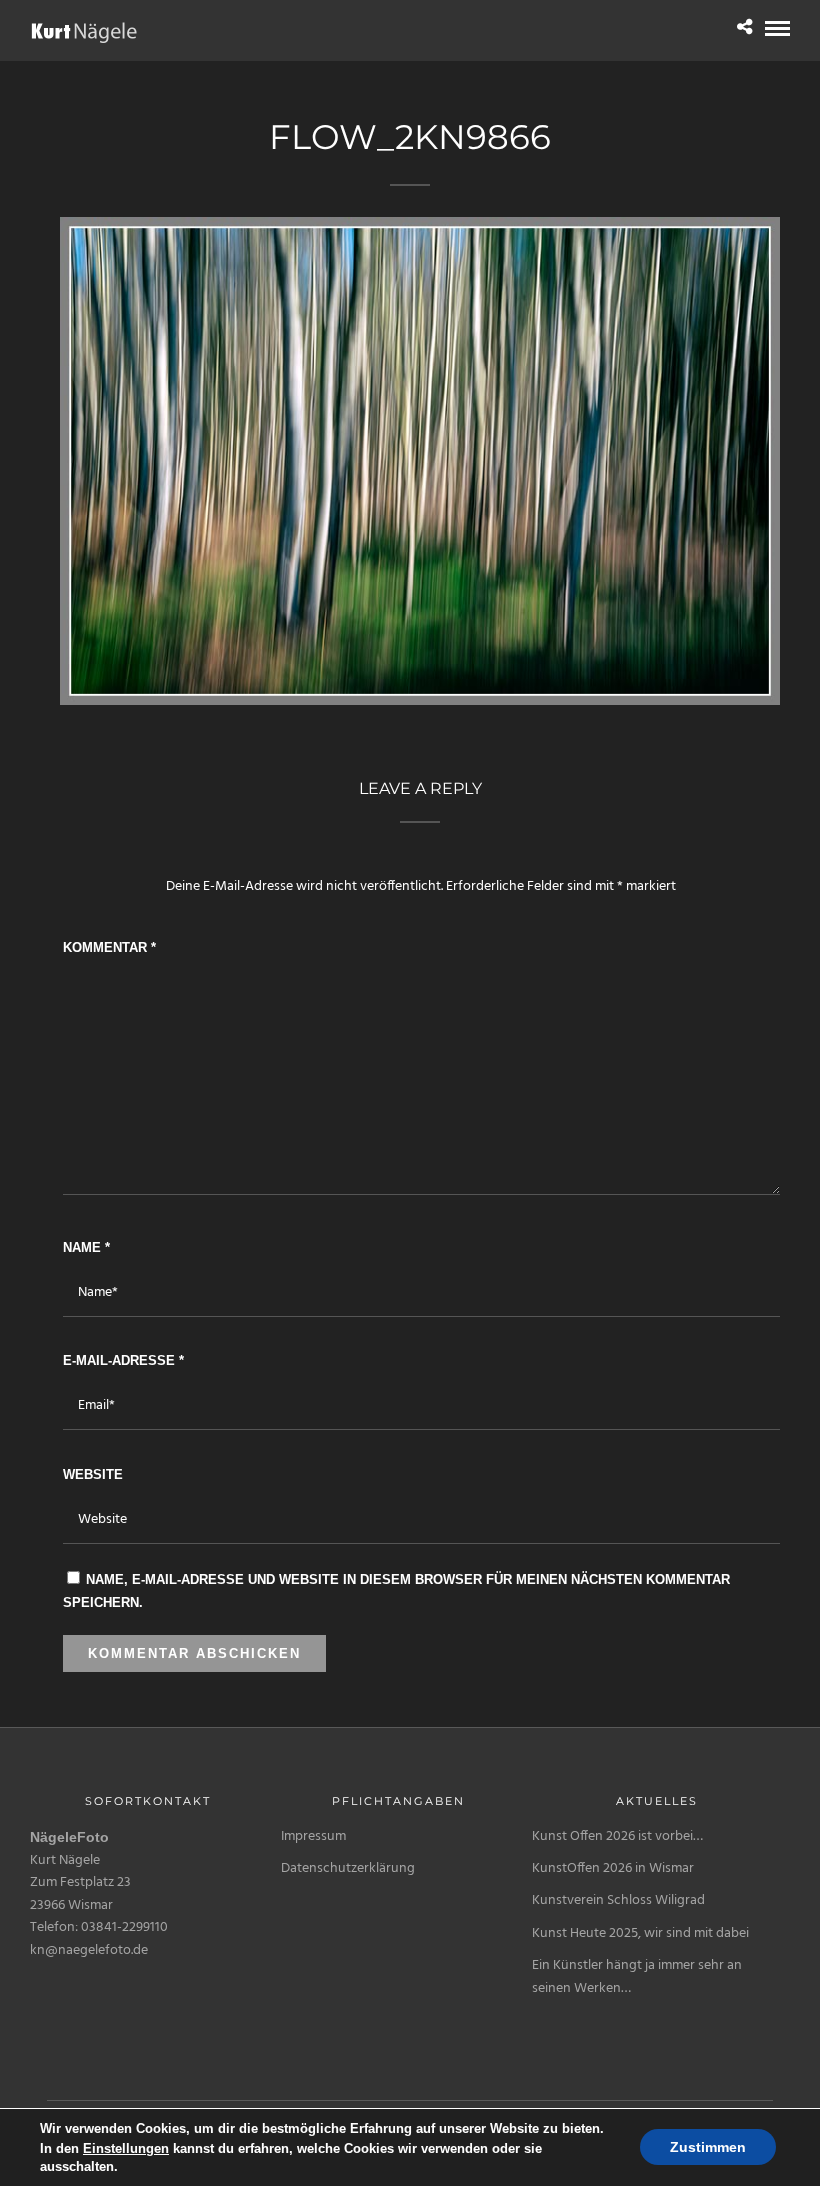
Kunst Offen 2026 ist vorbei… (617, 1836)
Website (93, 1474)
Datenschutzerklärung (348, 1868)
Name (86, 1247)
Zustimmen (708, 2148)
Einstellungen (126, 2148)
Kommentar (109, 947)
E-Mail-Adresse (123, 1360)
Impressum (313, 1836)
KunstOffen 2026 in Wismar (613, 1868)
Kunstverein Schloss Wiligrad (618, 1900)
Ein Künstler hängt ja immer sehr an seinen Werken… (637, 1976)
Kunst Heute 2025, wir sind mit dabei (640, 1933)
